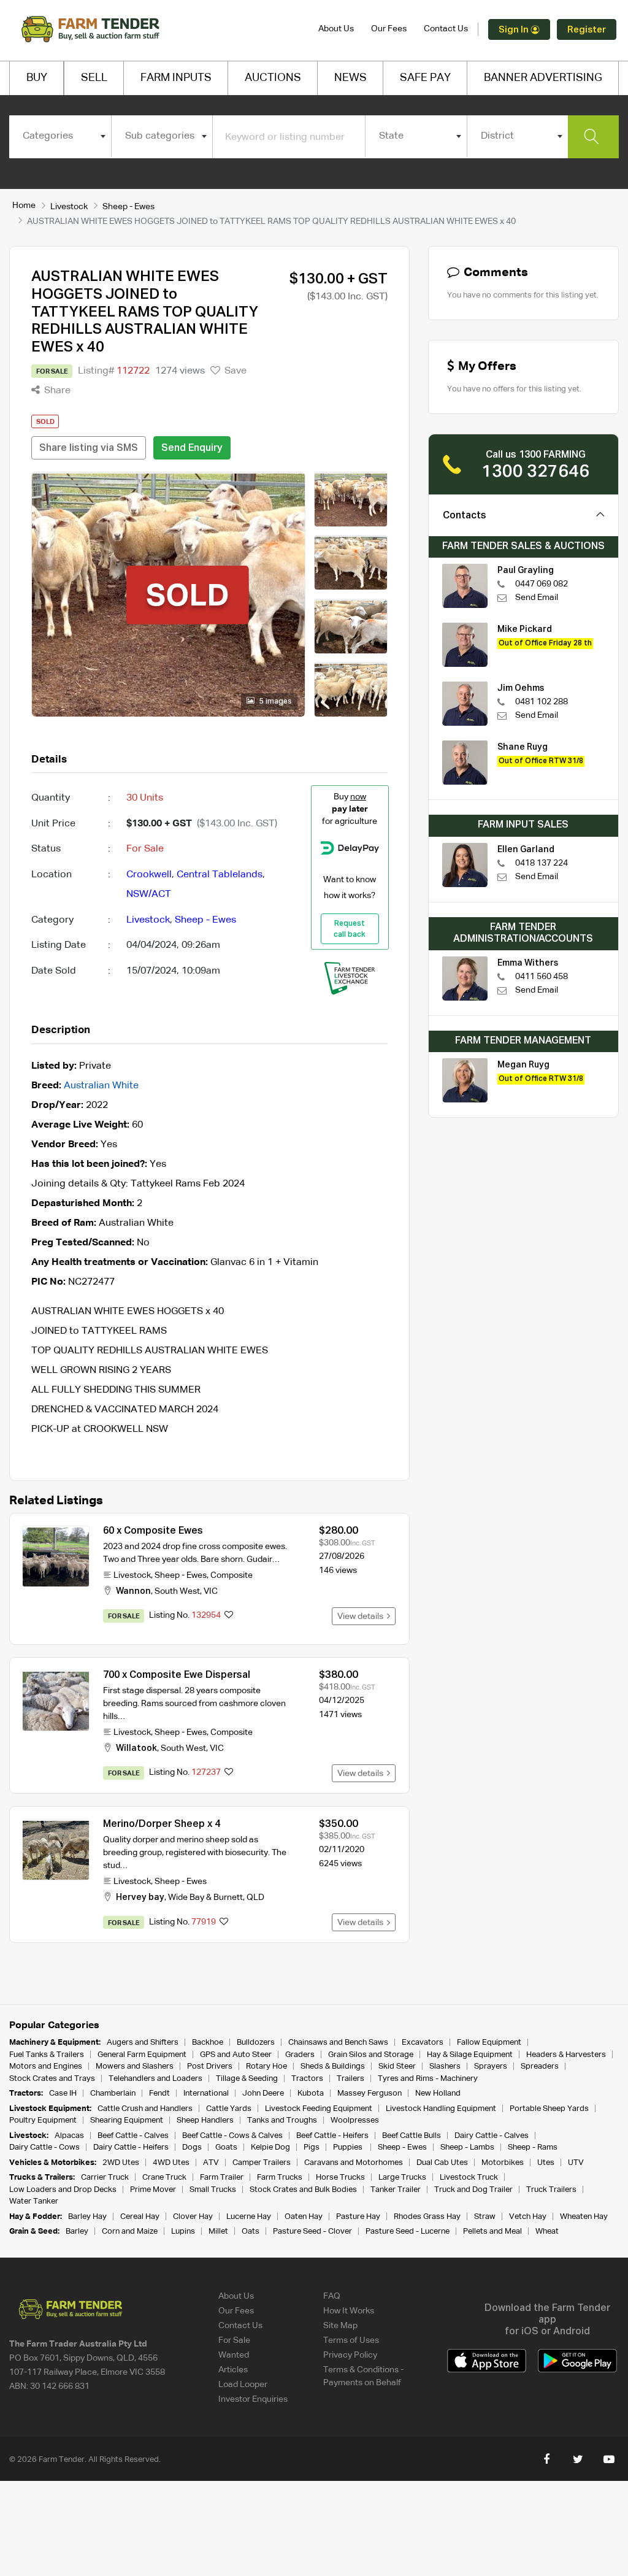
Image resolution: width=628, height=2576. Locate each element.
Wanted (234, 2355)
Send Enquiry (192, 448)
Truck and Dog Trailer (473, 2190)
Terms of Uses (351, 2340)
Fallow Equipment (489, 2043)
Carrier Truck (105, 2178)
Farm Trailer (222, 2178)
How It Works (349, 2311)
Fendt (159, 2093)
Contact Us (446, 29)
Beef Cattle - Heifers (332, 2136)
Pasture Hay (358, 2217)
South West (177, 1591)
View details (362, 1617)
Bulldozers (256, 2043)
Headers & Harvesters (566, 2055)
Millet (218, 2232)
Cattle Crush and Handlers (145, 2109)
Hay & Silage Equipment (470, 2055)
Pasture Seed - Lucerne (408, 2232)
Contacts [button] (465, 516)
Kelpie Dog (270, 2147)
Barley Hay (87, 2217)
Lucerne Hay (249, 2217)
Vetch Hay (528, 2217)
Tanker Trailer (396, 2190)
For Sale (234, 2340)
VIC (211, 1591)
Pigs (312, 2147)
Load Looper (243, 2385)
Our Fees (389, 29)
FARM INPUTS (176, 78)
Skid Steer (397, 2067)
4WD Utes (171, 2163)
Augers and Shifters (143, 2043)
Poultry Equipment (43, 2120)
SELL (94, 78)
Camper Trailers (262, 2163)
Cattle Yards (229, 2109)
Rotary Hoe (266, 2067)
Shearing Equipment (127, 2120)
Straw (485, 2217)
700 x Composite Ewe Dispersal (177, 1675)
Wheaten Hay (584, 2217)
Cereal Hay (140, 2217)
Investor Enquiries (253, 2399)
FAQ (332, 2296)
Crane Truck (164, 2178)
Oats (251, 2232)
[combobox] (60, 136)
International (206, 2093)
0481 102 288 (542, 702)
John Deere (263, 2093)
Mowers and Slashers (135, 2067)
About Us (336, 29)
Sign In (515, 30)
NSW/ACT (149, 894)
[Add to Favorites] (229, 1616)
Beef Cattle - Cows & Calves (232, 2136)
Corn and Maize (130, 2232)
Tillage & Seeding (247, 2079)
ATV (211, 2163)
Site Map (340, 2326)
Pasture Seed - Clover (312, 2232)
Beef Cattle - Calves (133, 2136)
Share (56, 391)
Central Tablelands (220, 875)
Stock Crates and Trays (52, 2079)
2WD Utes (121, 2163)
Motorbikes (503, 2163)
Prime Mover (153, 2190)
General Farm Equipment (142, 2055)
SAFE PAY (425, 78)
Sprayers (491, 2067)
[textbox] (60, 136)
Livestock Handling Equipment (441, 2109)
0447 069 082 (542, 584)
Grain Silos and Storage (371, 2055)
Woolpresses (355, 2120)
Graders (300, 2055)
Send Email (537, 598)
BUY (37, 78)
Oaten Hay (304, 2217)
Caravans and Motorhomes (354, 2163)
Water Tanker (34, 2201)
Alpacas (69, 2136)
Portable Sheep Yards (549, 2109)
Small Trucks (213, 2190)
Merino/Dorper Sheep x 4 (162, 1824)
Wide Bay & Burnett (205, 1897)
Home (24, 206)
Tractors (307, 2079)
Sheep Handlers (205, 2120)
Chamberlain (113, 2093)
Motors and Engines (46, 2067)
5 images (275, 702)
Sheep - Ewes (128, 207)
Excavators (423, 2043)
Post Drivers (210, 2067)
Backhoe (208, 2043)
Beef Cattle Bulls (412, 2136)
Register (587, 30)
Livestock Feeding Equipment (319, 2109)
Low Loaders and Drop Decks (63, 2190)
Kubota (311, 2093)
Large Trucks (402, 2178)
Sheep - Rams (533, 2147)
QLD (255, 1897)
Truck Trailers (551, 2190)
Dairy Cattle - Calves (492, 2136)
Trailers (350, 2079)
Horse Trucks (340, 2178)
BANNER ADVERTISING (543, 78)
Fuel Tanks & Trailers (47, 2055)
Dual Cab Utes (442, 2163)
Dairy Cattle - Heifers (131, 2147)
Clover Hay (193, 2217)
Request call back (350, 929)
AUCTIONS (273, 78)
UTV (576, 2163)
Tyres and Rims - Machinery (428, 2079)
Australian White (101, 1086)
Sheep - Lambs (467, 2147)
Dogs (192, 2147)
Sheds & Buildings (333, 2067)
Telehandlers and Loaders (155, 2079)
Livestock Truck (469, 2178)
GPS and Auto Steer (236, 2055)
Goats (226, 2147)
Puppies (349, 2147)
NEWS (350, 78)
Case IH (63, 2093)
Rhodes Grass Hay (427, 2217)
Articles (233, 2370)
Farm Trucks (280, 2178)
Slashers (445, 2067)
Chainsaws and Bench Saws (338, 2043)
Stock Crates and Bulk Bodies (303, 2190)
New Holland (438, 2093)
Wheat (547, 2232)
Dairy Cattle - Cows (44, 2147)
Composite (232, 1575)
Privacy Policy (350, 2355)
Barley (77, 2232)
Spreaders (540, 2067)
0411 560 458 (542, 977)
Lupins (183, 2232)
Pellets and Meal (492, 2232)
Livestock (69, 207)
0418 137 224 (542, 863)
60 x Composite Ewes (153, 1531)
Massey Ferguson (370, 2093)
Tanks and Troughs (282, 2120)
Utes (546, 2163)
